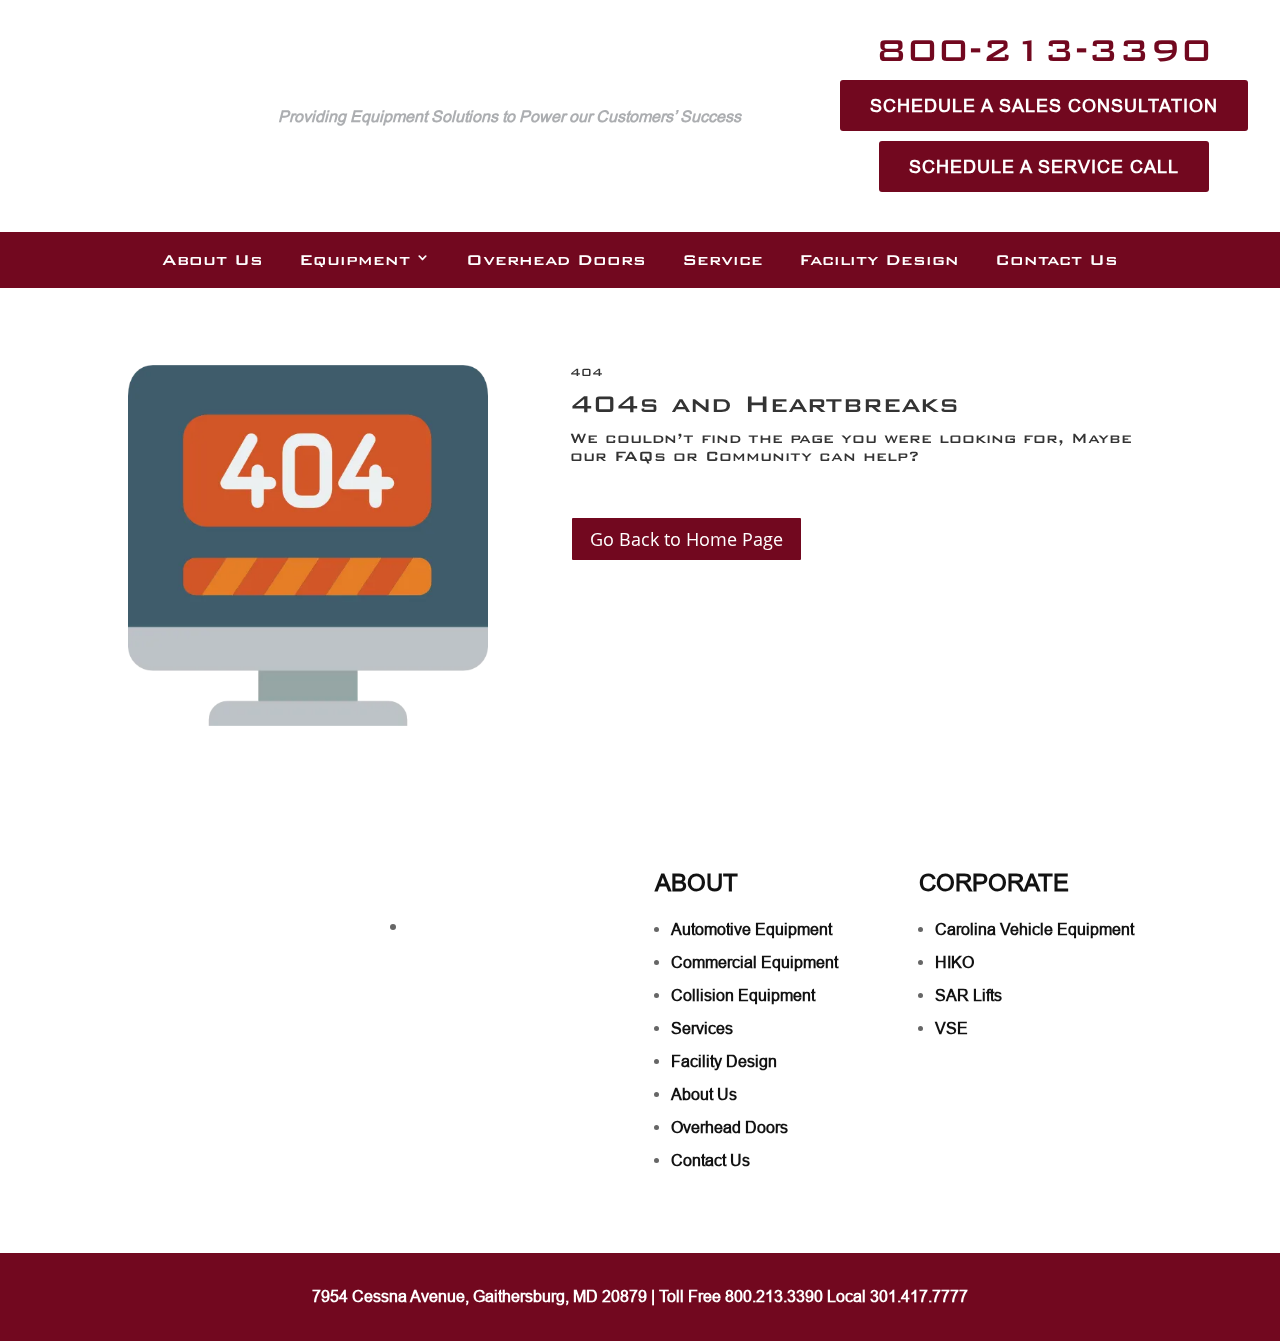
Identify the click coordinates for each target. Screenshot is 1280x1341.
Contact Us (1056, 260)
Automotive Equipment (751, 929)
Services (702, 1028)
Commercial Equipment (754, 962)
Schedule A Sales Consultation (1044, 105)
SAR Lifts (968, 995)
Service (722, 260)
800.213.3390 (774, 1296)
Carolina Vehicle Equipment (1034, 929)
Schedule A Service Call (1044, 166)
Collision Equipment (743, 995)
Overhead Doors (556, 260)
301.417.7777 (919, 1296)
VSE (951, 1028)
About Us (212, 260)
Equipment (354, 260)
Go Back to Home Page (686, 539)
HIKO (954, 962)
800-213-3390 (1044, 49)
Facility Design (879, 260)
